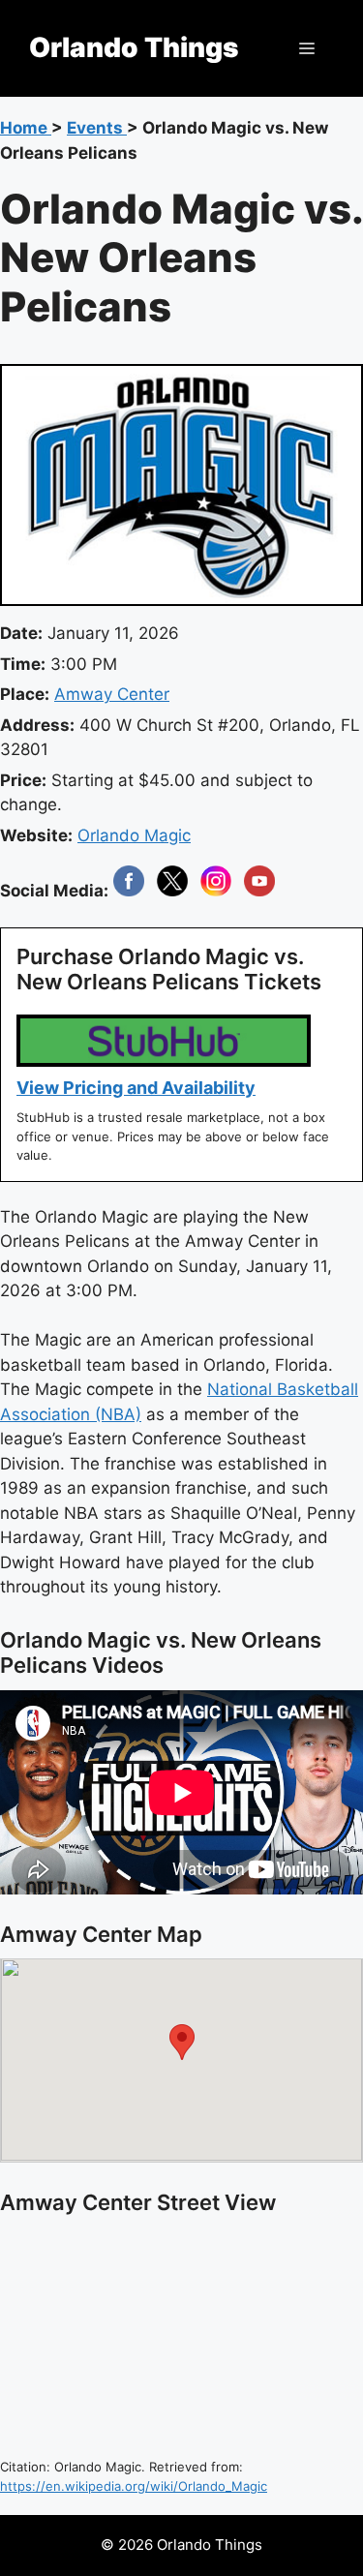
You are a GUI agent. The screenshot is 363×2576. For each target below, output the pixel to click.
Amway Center (112, 694)
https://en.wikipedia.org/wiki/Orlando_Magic (134, 2486)
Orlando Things (134, 47)
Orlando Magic (134, 835)
